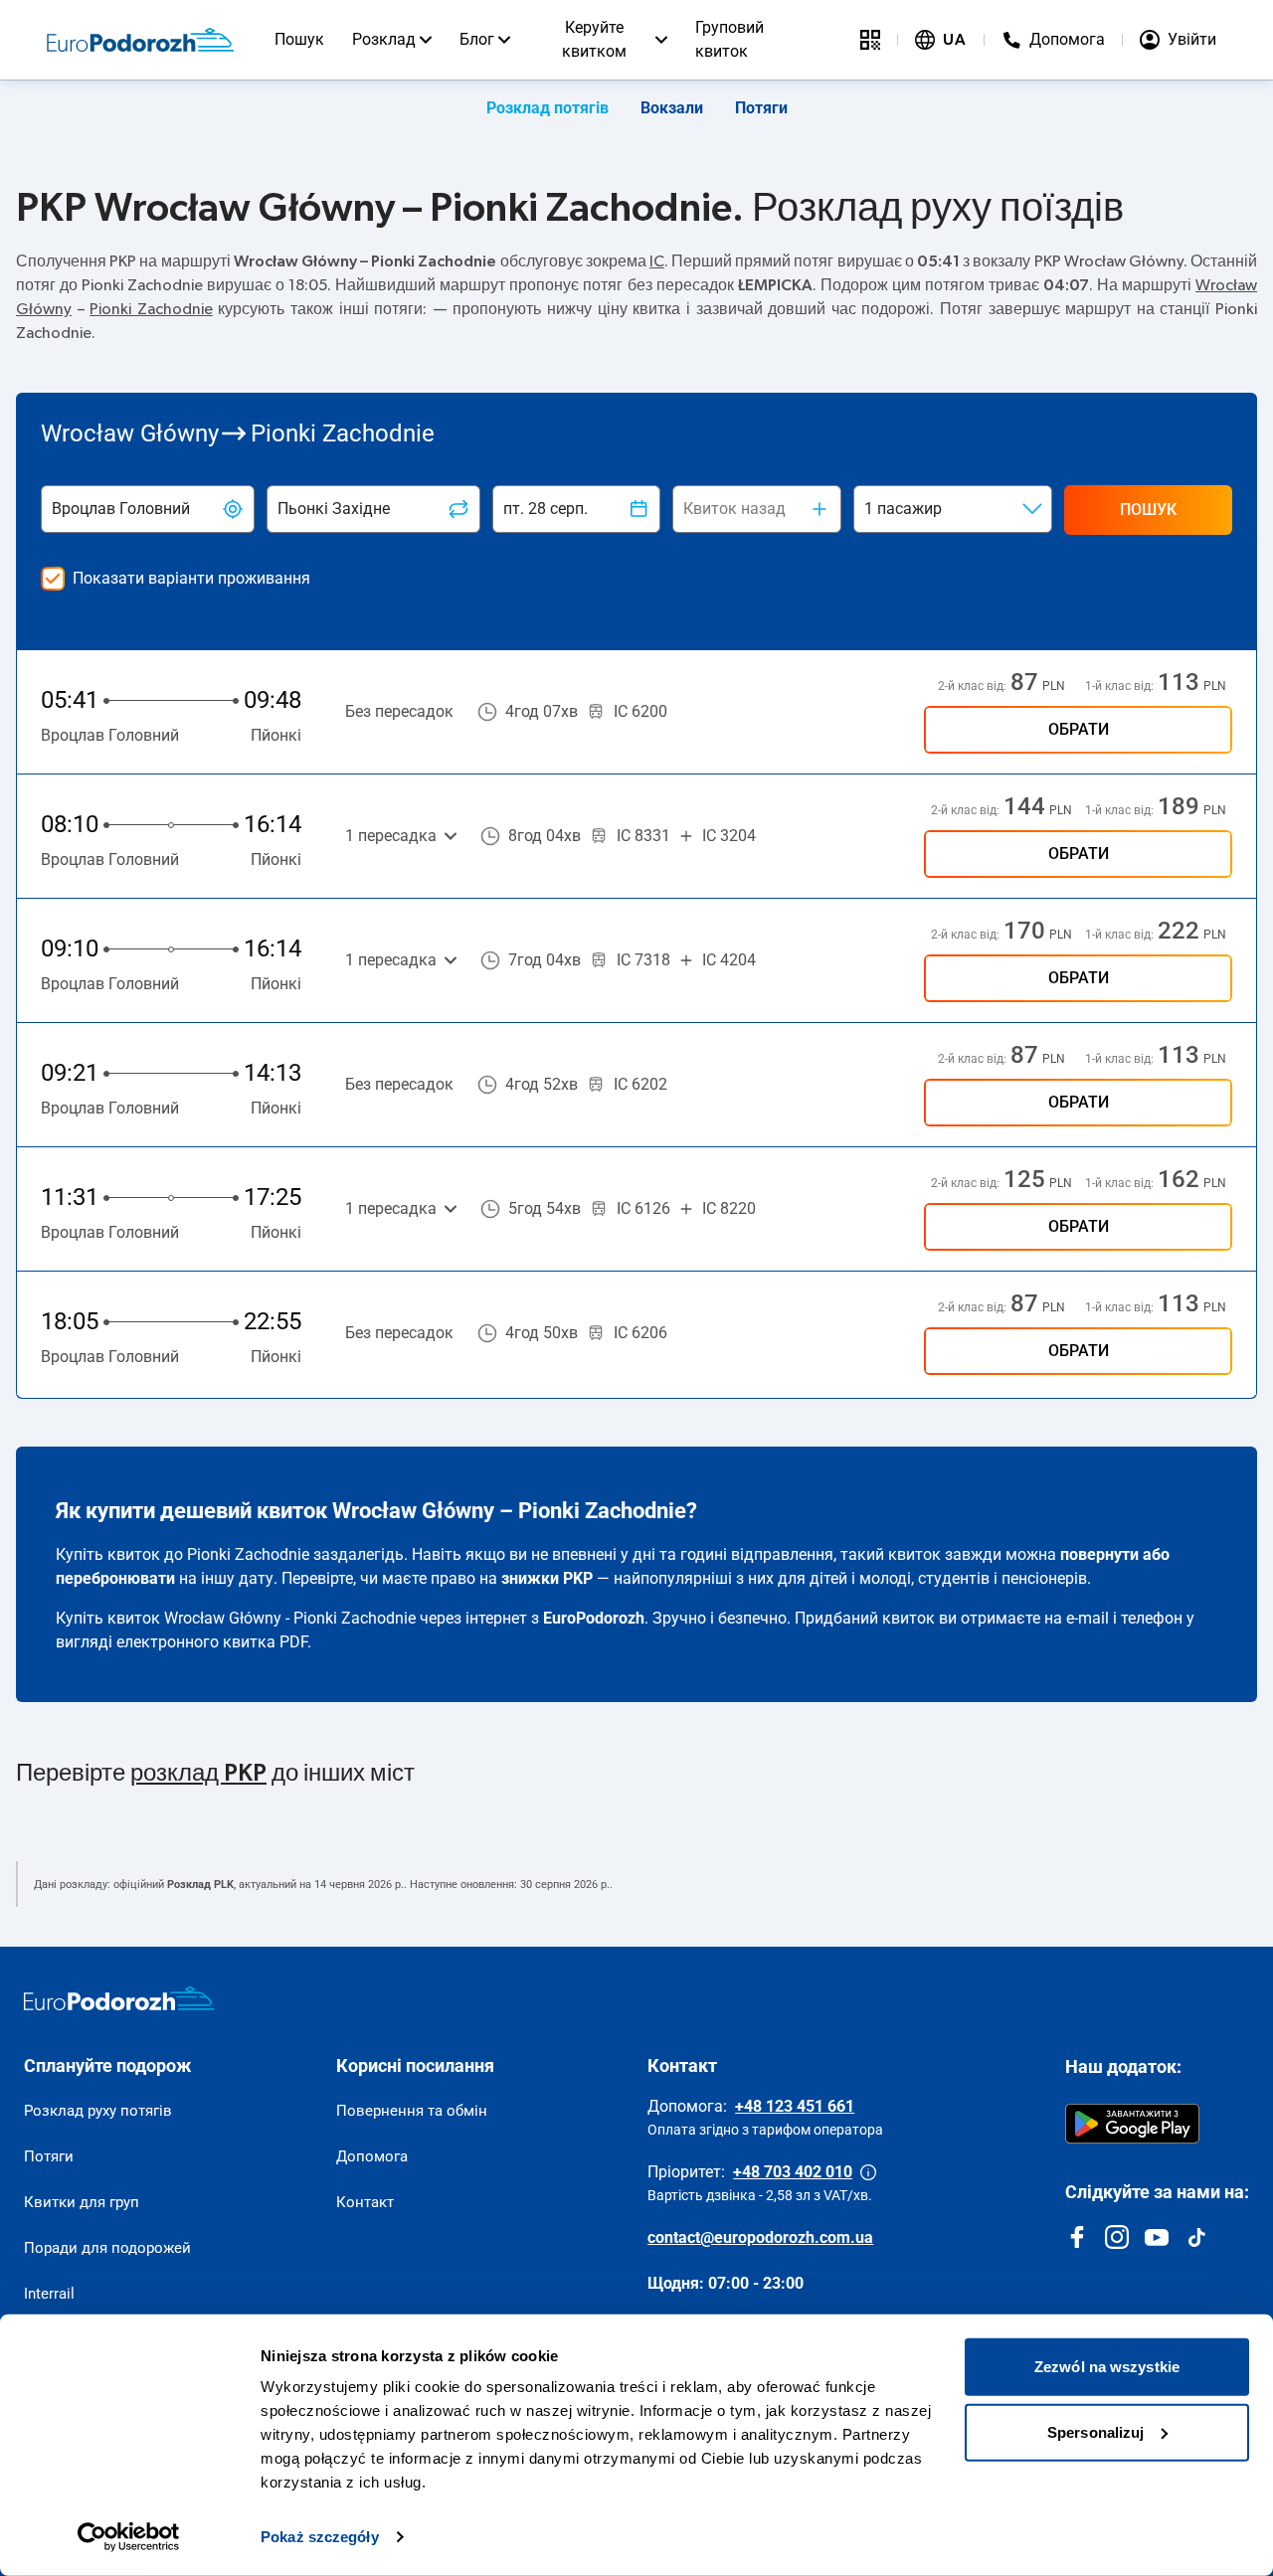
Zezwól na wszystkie (1107, 2367)
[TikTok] (1196, 2237)
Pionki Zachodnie (151, 309)
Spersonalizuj (1095, 2431)
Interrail (49, 2294)
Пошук (299, 39)
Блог (477, 39)
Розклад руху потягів (98, 2111)
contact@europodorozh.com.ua (760, 2237)
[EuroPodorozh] (119, 1998)
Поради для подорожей (107, 2248)
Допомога (372, 2156)
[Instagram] (1117, 2237)
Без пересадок (399, 711)
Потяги (761, 108)
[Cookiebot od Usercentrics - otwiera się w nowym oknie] (129, 2537)
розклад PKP (198, 1774)
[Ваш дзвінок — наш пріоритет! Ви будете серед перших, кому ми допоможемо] (868, 2172)
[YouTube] (1157, 2237)
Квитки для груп (82, 2202)
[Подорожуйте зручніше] (870, 40)
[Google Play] (1132, 2124)
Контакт (365, 2202)
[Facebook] (1077, 2237)
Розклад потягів (547, 108)
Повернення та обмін (412, 2111)
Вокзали (672, 108)
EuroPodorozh (594, 1618)
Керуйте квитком (594, 39)
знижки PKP (547, 1578)
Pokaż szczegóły (320, 2537)
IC (657, 261)
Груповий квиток (729, 39)
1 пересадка (391, 836)
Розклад (384, 39)
